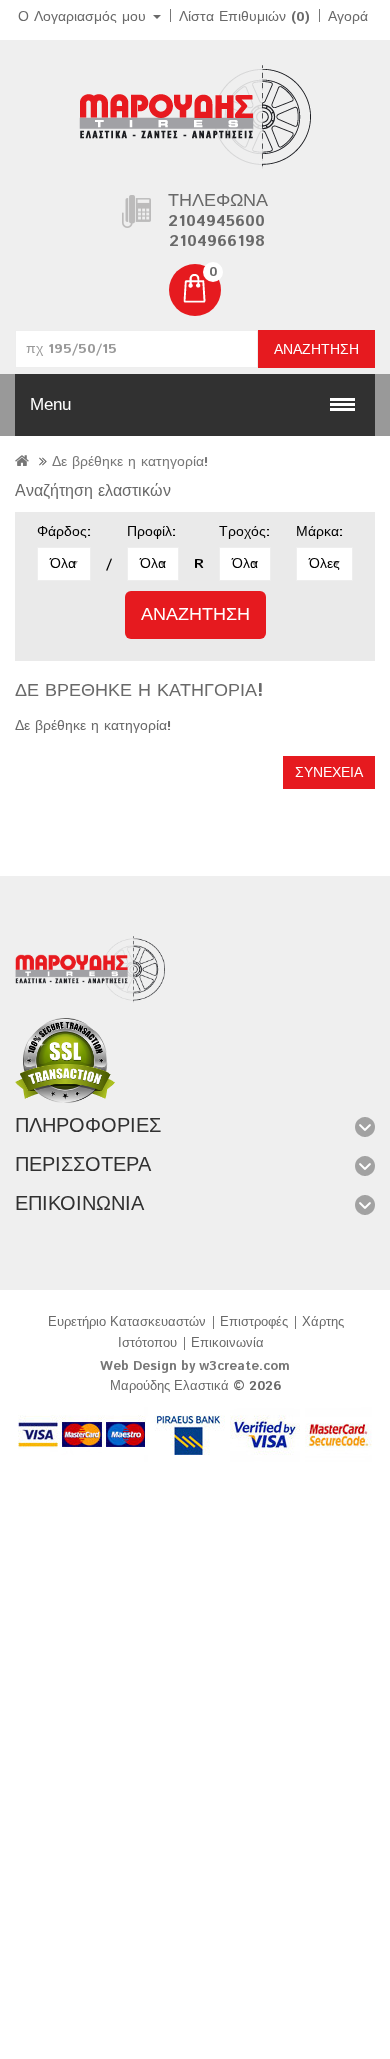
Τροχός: (244, 532)
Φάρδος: (64, 532)
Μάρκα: (319, 532)
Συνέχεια (329, 773)
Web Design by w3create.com (195, 1366)
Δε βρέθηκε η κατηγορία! (130, 462)
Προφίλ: (151, 532)
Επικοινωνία (227, 1343)
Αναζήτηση (316, 350)
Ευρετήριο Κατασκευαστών (127, 1322)
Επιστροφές (254, 1322)
